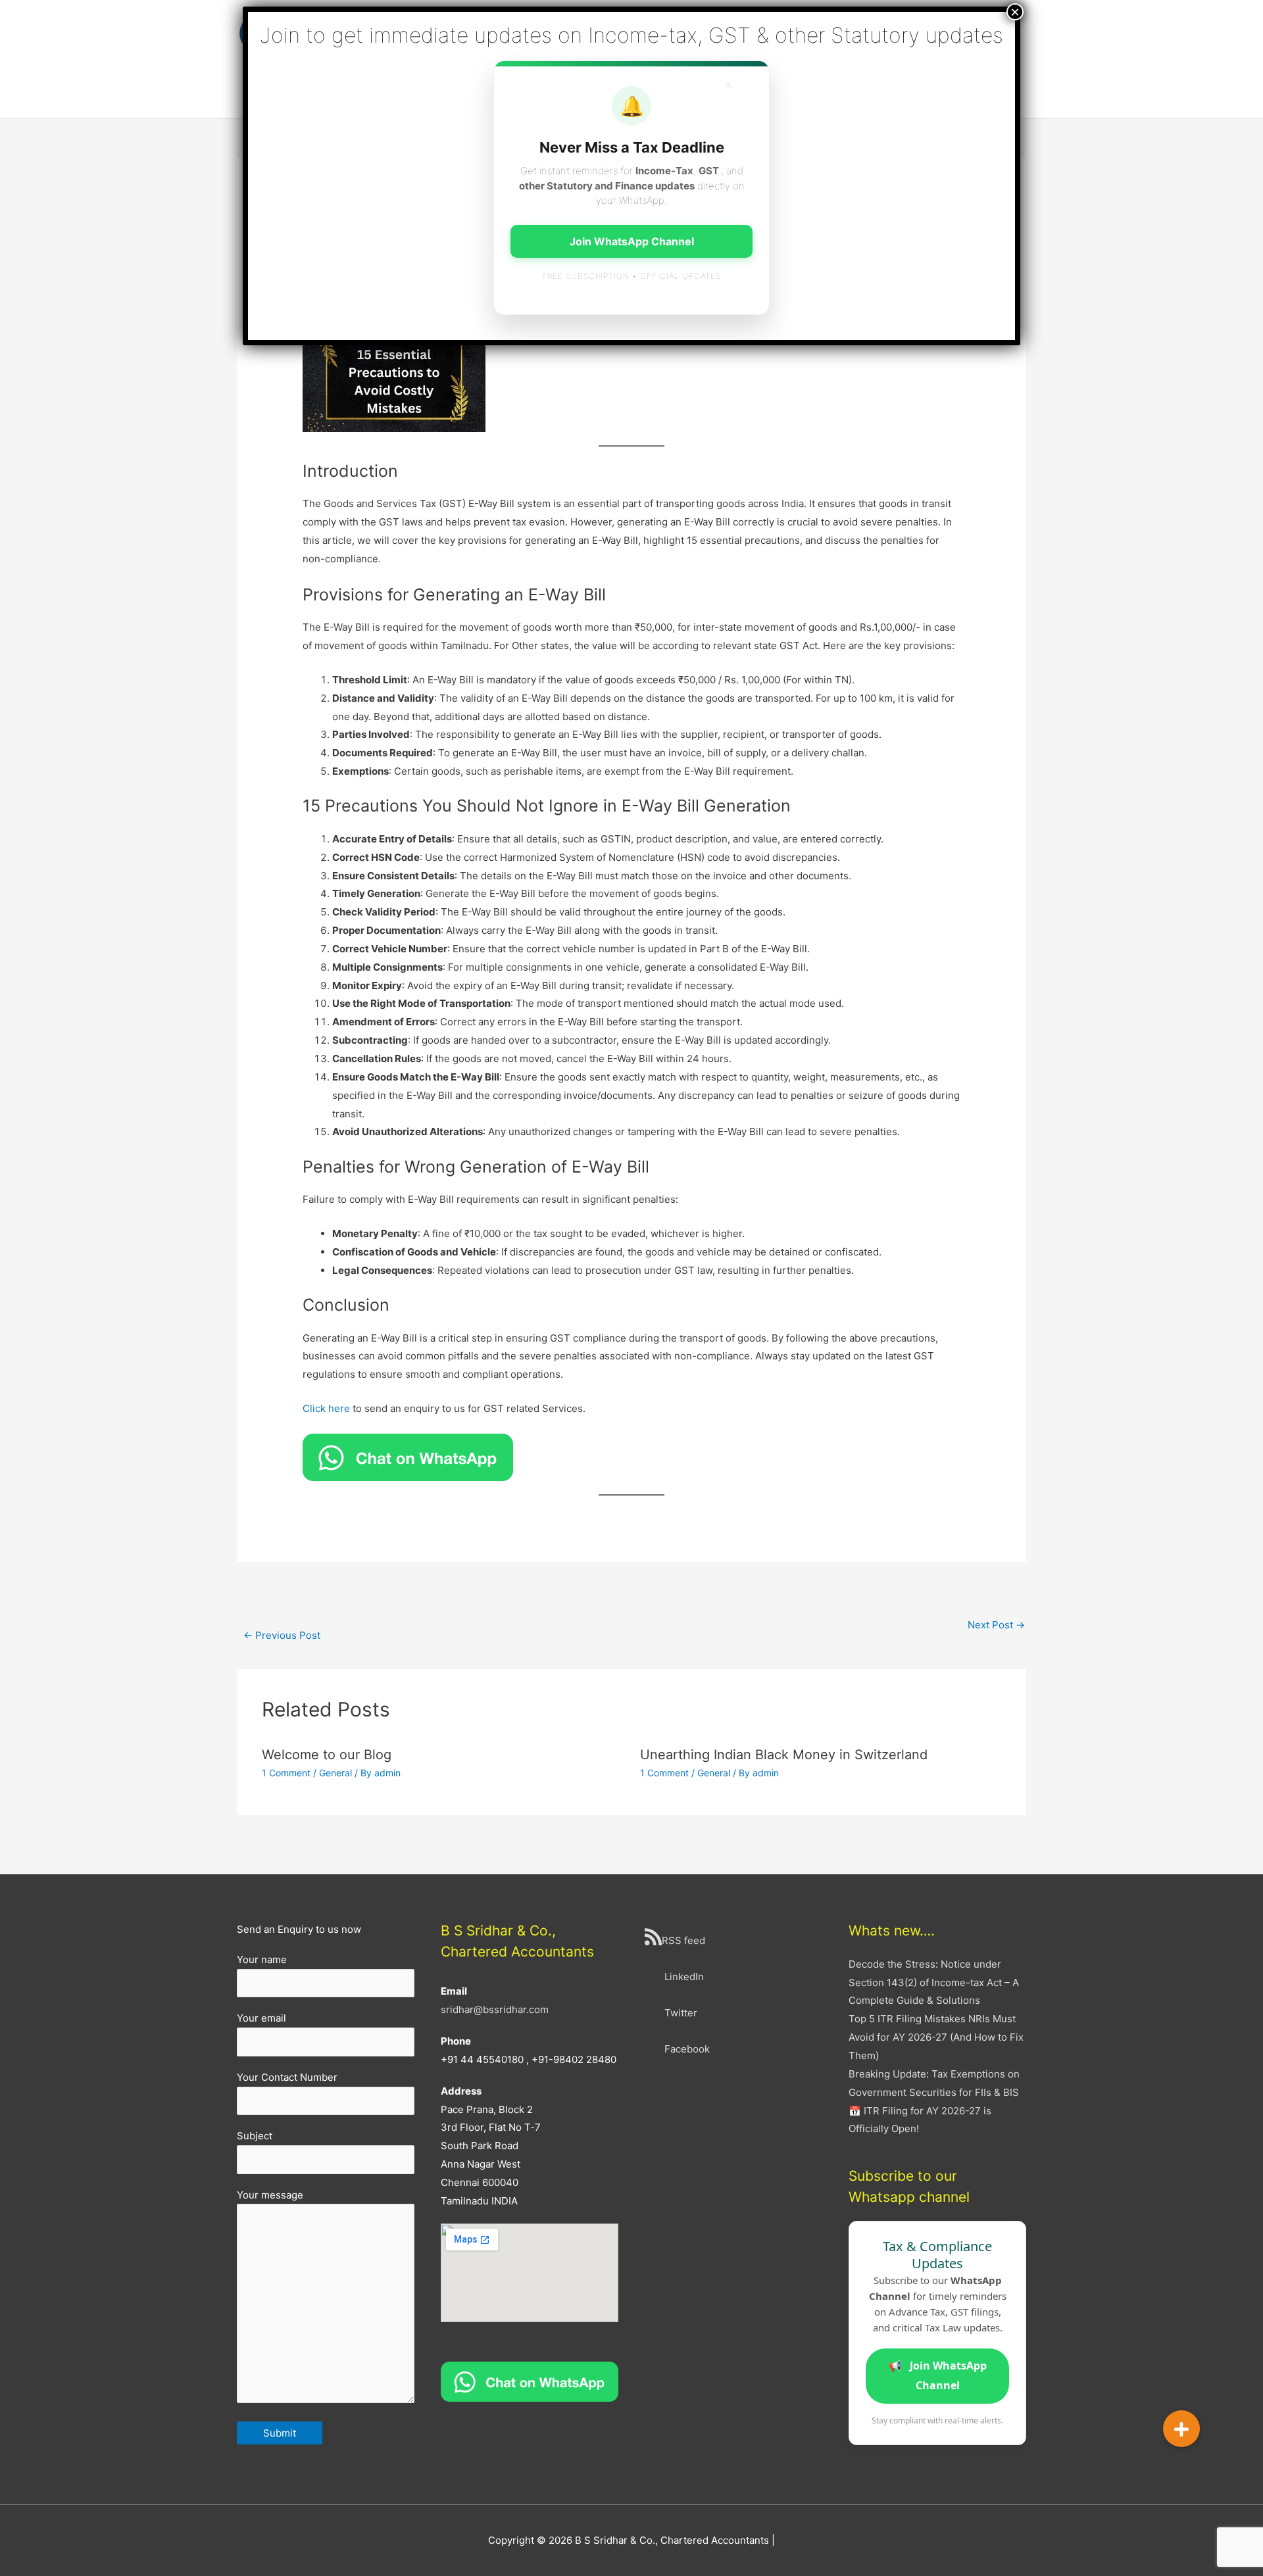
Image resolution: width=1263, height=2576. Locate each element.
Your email (261, 2018)
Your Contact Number (287, 2077)
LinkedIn (684, 1977)
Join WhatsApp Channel (938, 2375)
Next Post (996, 1625)
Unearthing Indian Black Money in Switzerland (784, 1755)
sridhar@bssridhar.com (495, 2009)
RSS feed (683, 1940)
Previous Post (282, 1635)
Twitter (681, 2013)
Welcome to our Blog (327, 1755)
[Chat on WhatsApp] (530, 2381)
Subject (255, 2136)
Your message (270, 2195)
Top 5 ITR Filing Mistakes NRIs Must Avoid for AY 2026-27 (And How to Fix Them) (936, 2037)
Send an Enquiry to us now (299, 1929)
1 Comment (286, 1773)
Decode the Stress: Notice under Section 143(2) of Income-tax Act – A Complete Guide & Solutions (934, 1982)
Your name (262, 1959)
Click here (326, 1408)
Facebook (687, 2049)
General (335, 1773)
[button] (1181, 2429)
